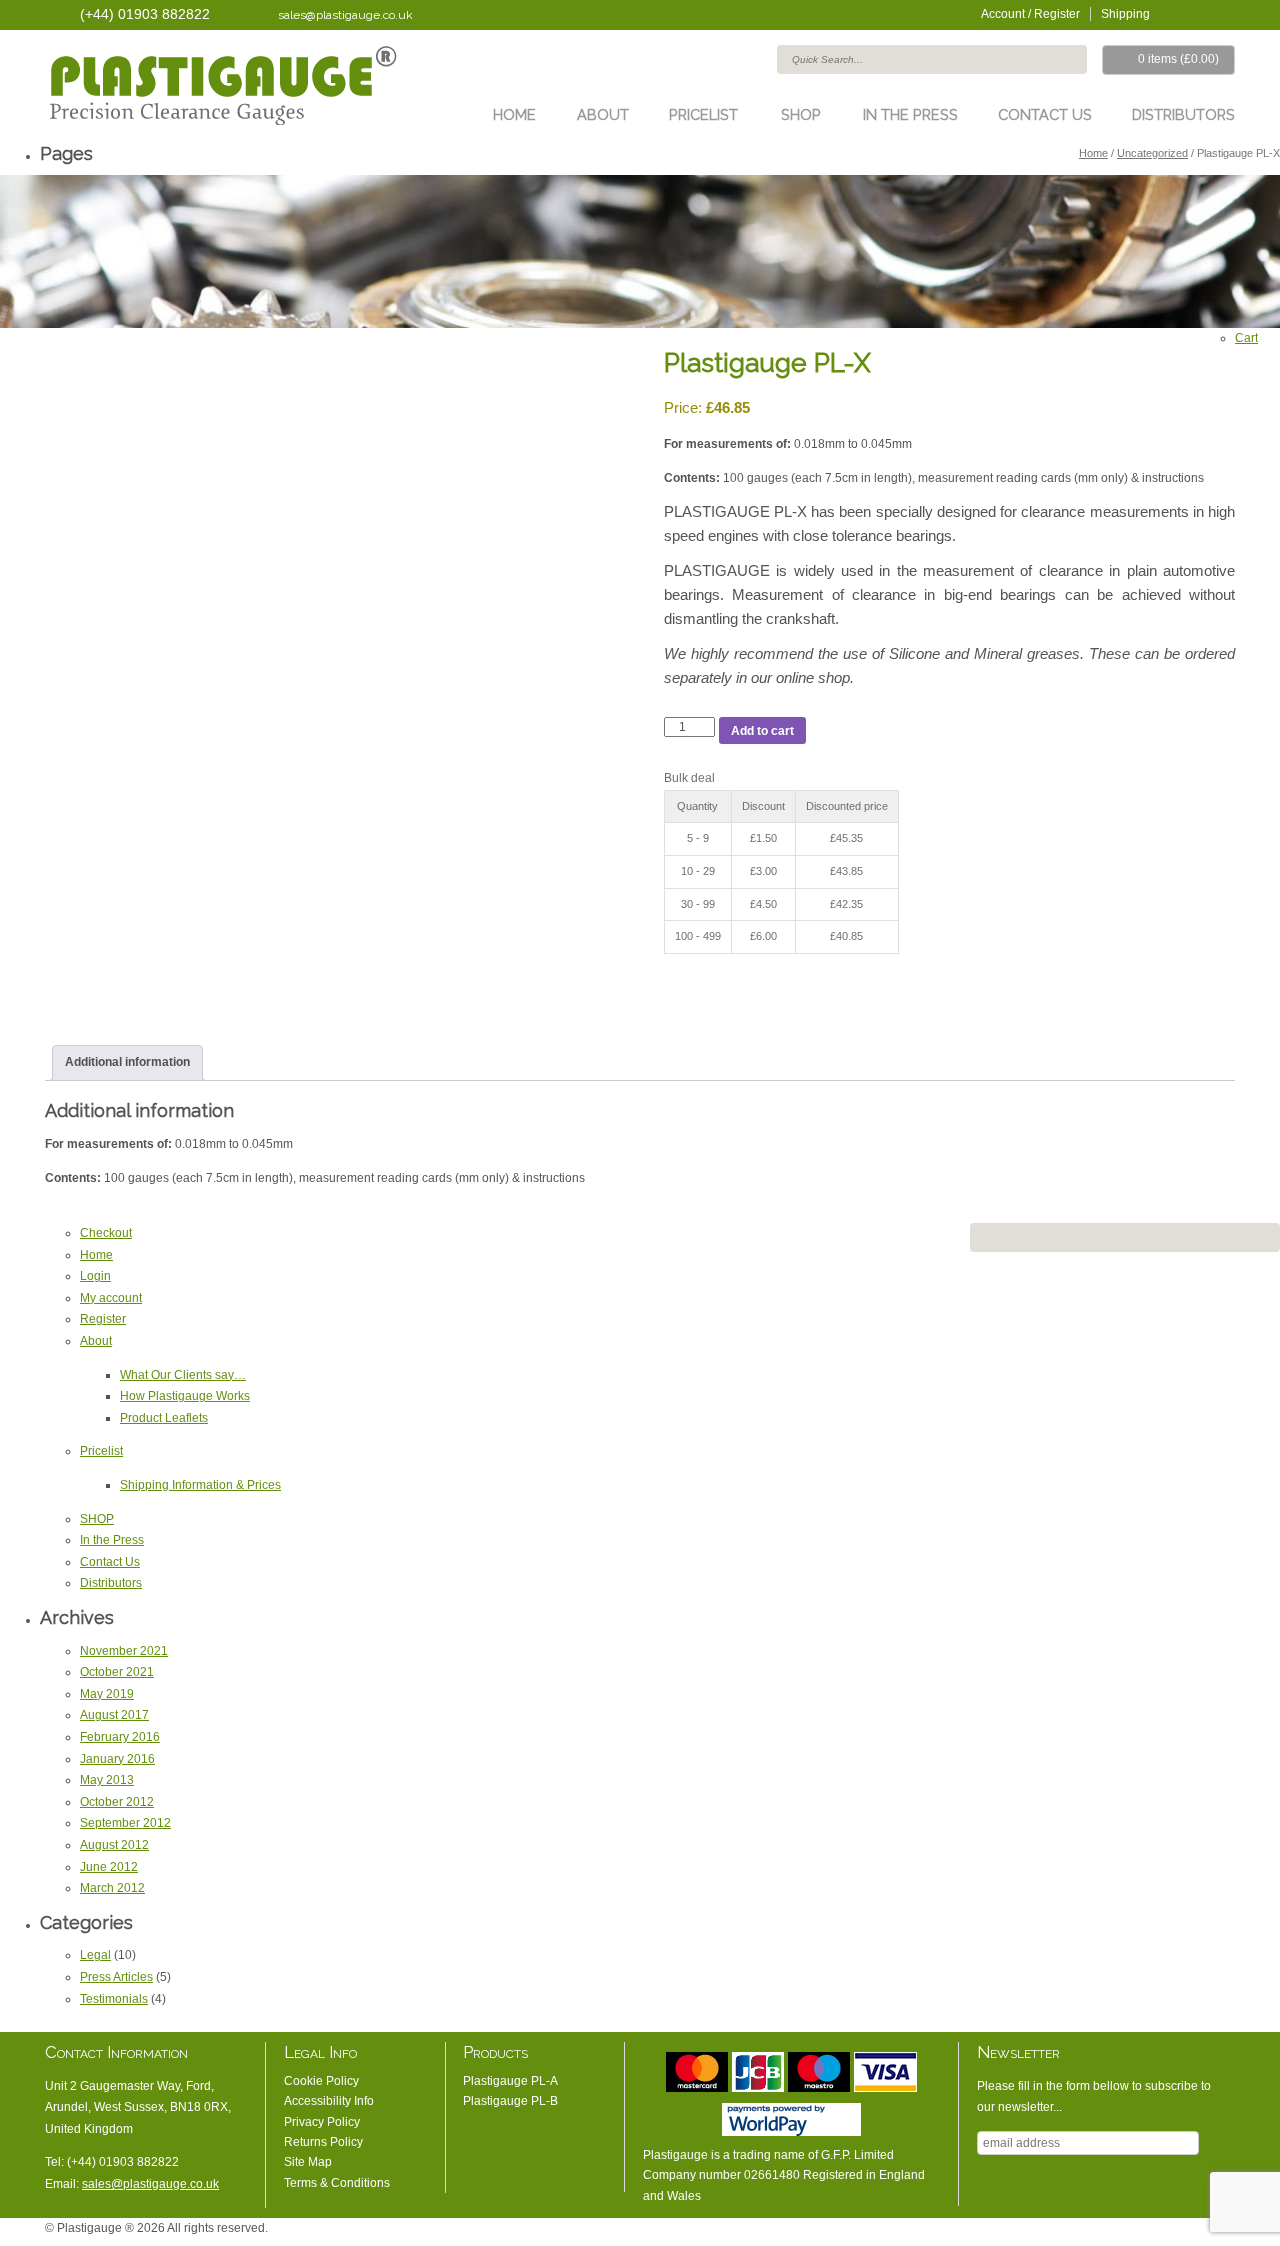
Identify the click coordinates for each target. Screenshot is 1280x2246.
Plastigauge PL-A (510, 2081)
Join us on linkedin (1200, 13)
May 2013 (107, 1780)
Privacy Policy (322, 2122)
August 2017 (114, 1715)
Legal (95, 1955)
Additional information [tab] (127, 1062)
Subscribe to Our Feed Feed (1225, 13)
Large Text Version (1165, 2233)
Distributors (1183, 114)
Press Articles (116, 1977)
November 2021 (124, 1651)
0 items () (1178, 59)
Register (103, 1319)
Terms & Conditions (337, 2183)
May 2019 (107, 1694)
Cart (1246, 338)
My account (111, 1298)
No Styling (1225, 2233)
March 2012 (112, 1888)
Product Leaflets (164, 1418)
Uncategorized (1152, 153)
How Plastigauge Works (185, 1396)
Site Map (308, 2162)
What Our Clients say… (183, 1375)
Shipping (1125, 14)
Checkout (106, 1233)
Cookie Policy (321, 2081)
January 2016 (117, 1759)
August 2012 (114, 1845)
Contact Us (1045, 114)
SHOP (801, 114)
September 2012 (125, 1823)
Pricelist (703, 114)
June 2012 (109, 1867)
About (603, 114)
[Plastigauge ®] (221, 89)
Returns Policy (323, 2142)
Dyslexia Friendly (1195, 2233)
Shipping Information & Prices (200, 1485)
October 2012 (117, 1802)
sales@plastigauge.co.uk (345, 15)
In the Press (910, 114)
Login (95, 1276)
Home (514, 114)
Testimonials (114, 1999)
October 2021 (117, 1672)
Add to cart (762, 731)
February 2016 (120, 1737)
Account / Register (1030, 14)
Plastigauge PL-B (510, 2101)
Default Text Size (1135, 2233)
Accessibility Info (329, 2101)
